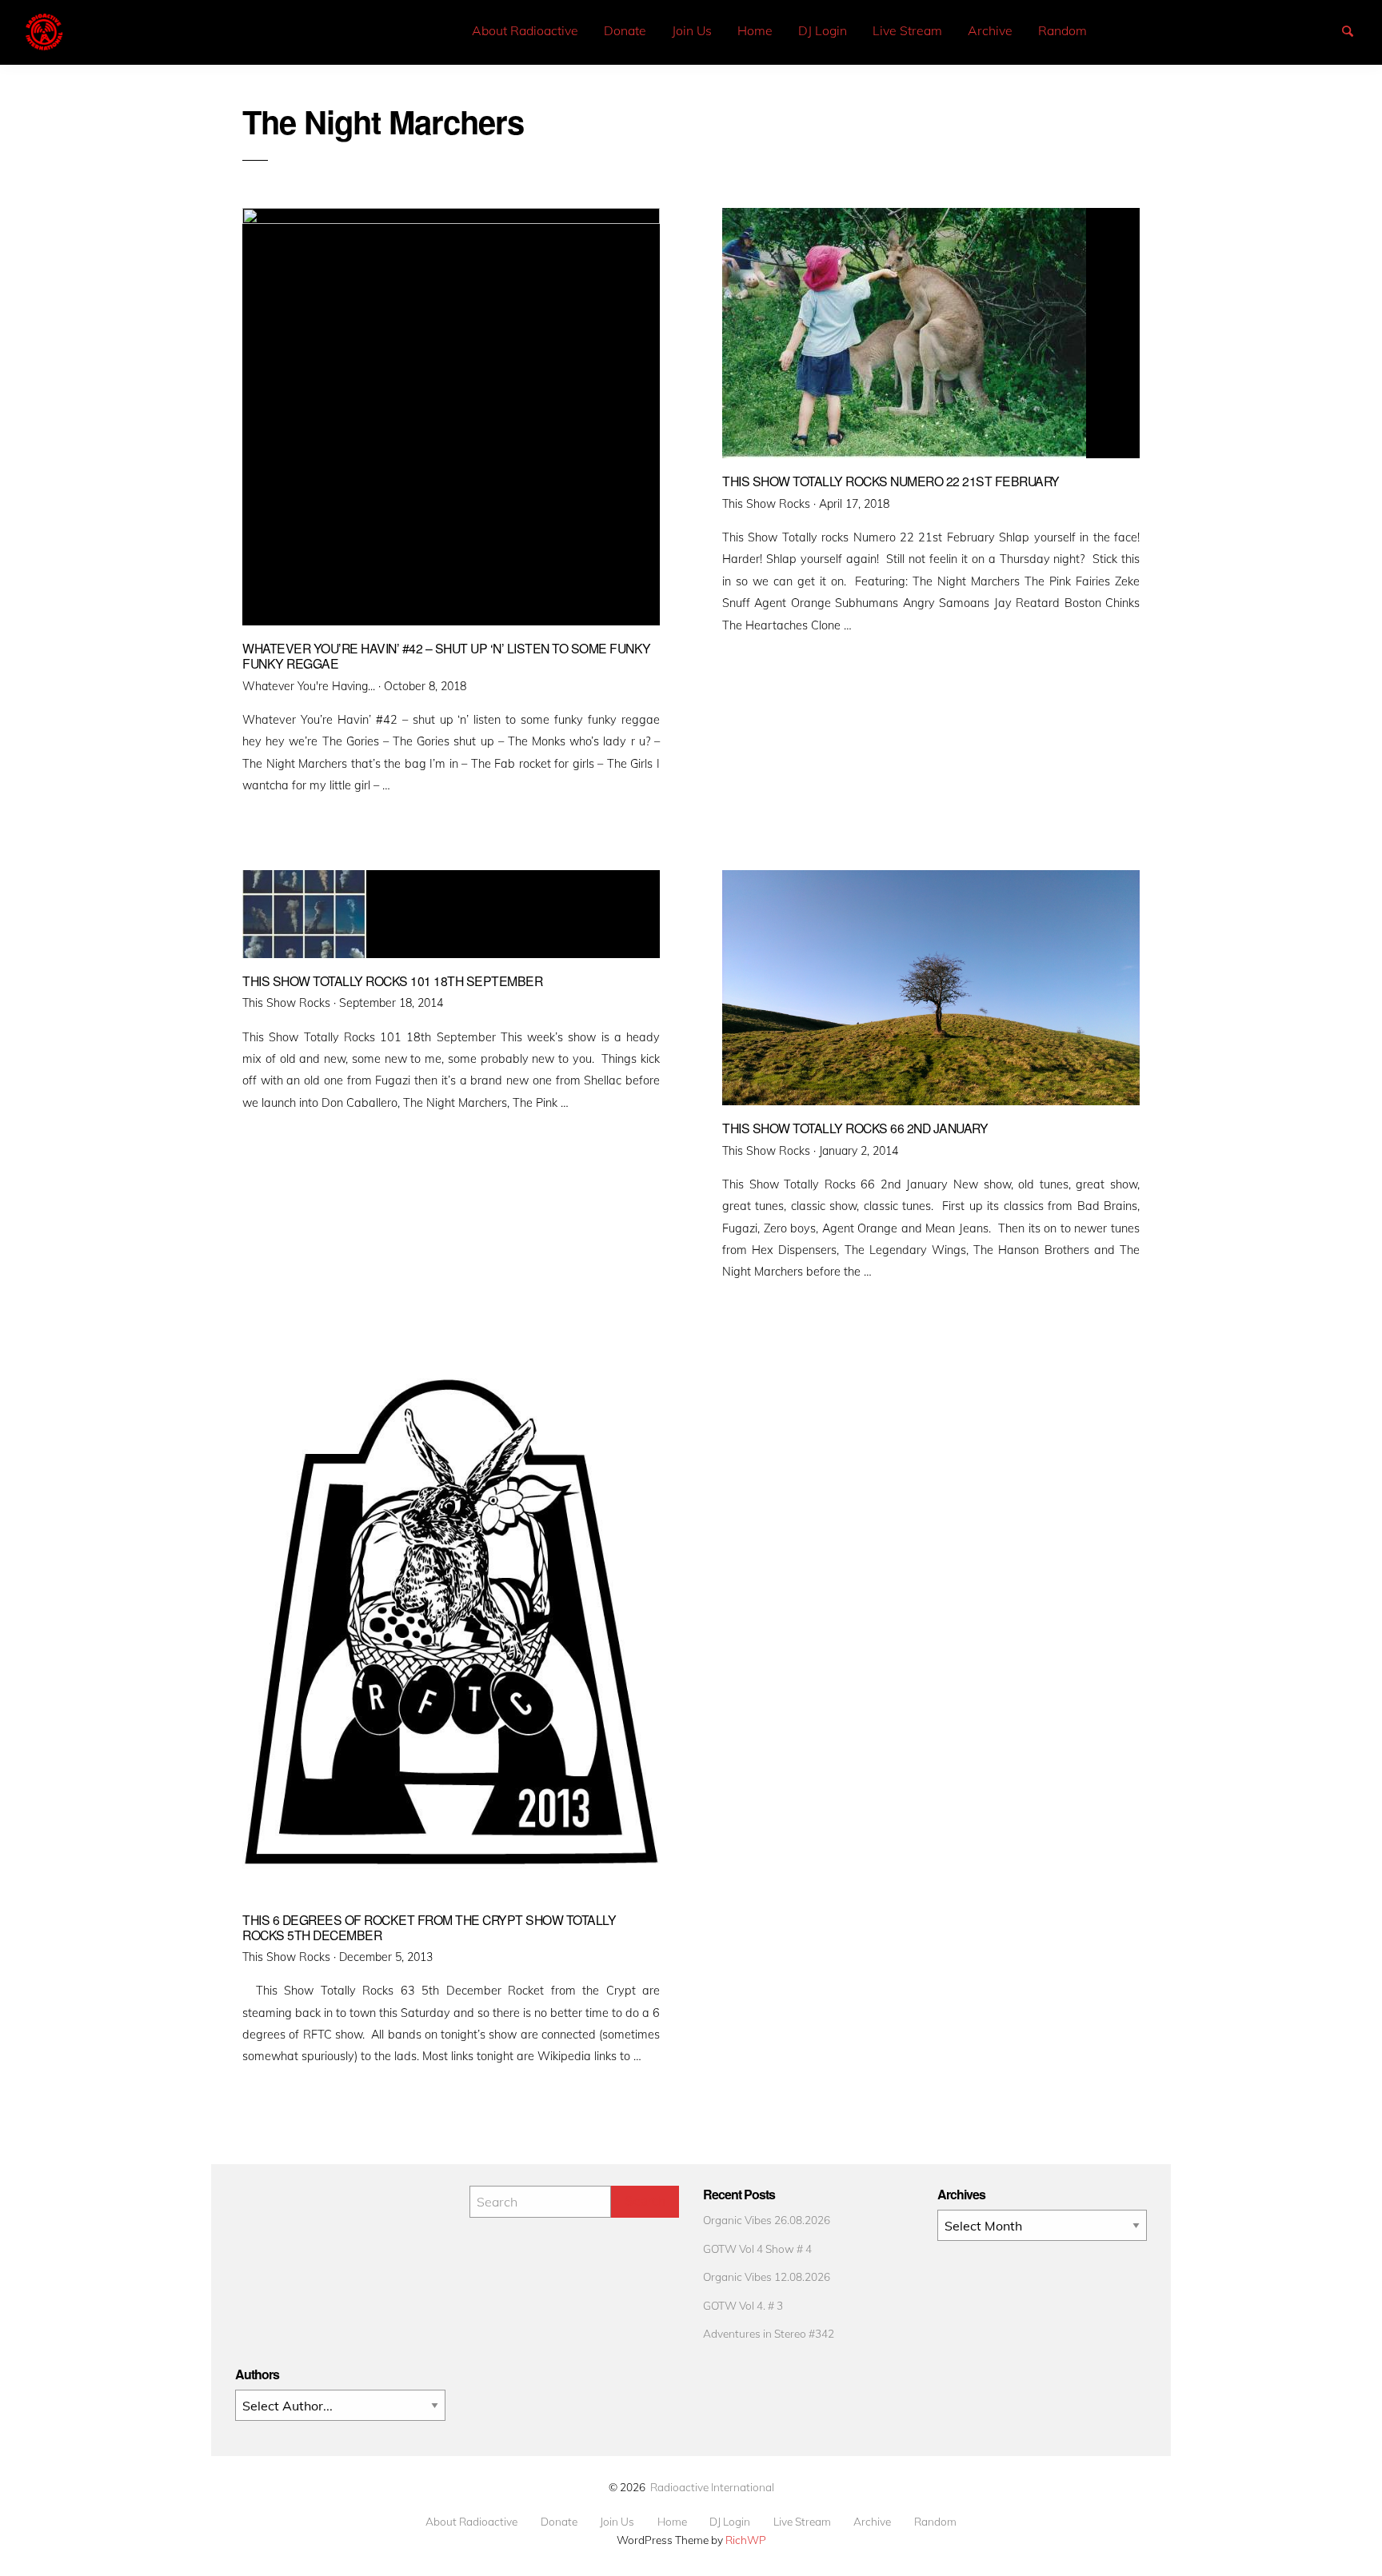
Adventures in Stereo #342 (769, 2333)
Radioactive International (712, 2487)
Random (1062, 30)
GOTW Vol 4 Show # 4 (757, 2249)
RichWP (746, 2540)
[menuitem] (525, 31)
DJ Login (823, 30)
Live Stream (907, 30)
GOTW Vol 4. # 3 (743, 2305)
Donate (625, 30)
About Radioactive (525, 30)
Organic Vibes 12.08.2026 (767, 2276)
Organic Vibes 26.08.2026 (767, 2220)
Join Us (692, 30)
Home (755, 30)
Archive (990, 30)
